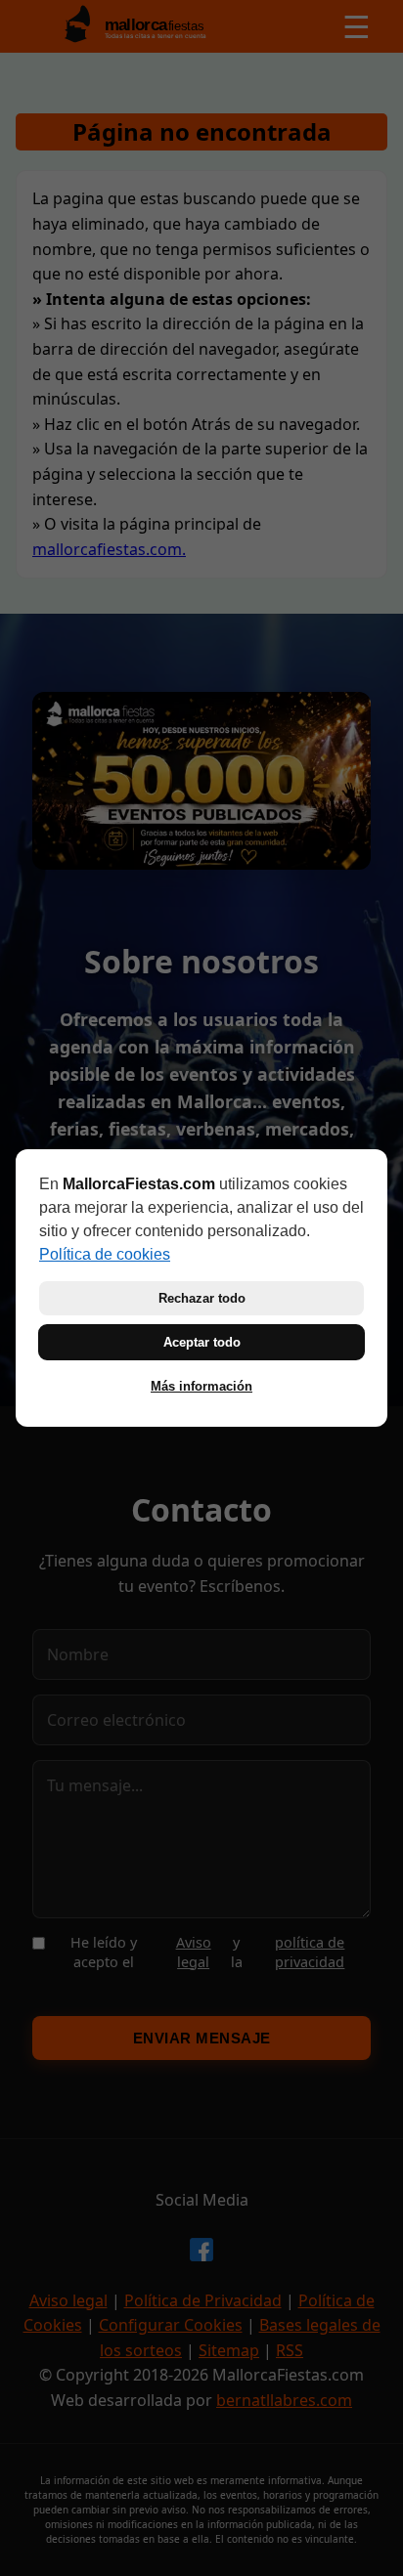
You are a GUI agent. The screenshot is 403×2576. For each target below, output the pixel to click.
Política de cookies (105, 1254)
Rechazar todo (202, 1298)
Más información (201, 1386)
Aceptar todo (202, 1342)
